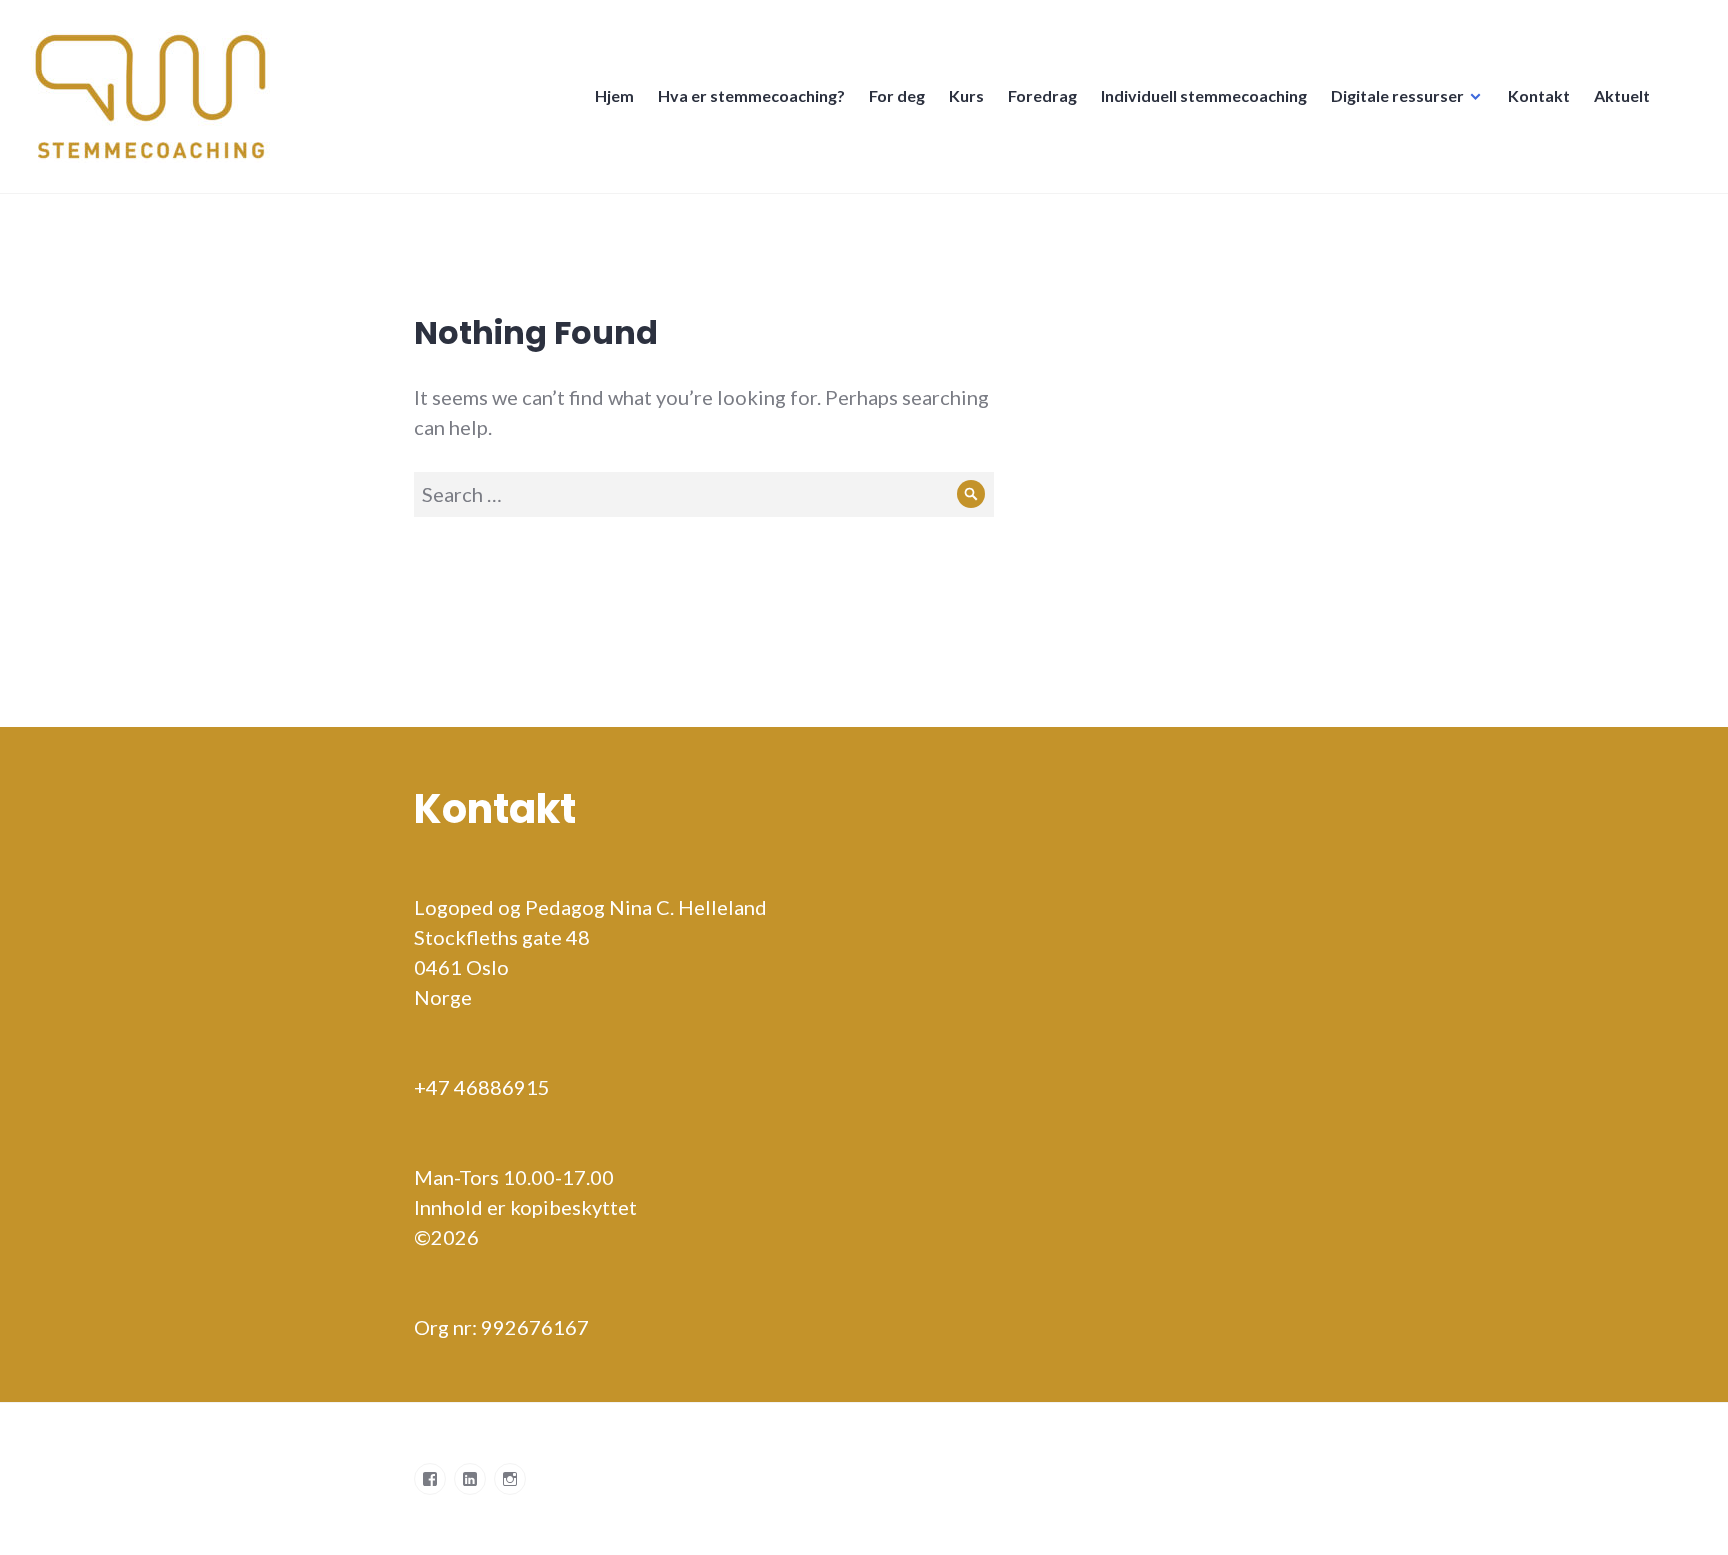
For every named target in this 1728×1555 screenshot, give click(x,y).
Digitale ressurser (1397, 95)
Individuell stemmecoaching (1204, 95)
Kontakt (1539, 95)
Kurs (966, 95)
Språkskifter (1686, 106)
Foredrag (1042, 95)
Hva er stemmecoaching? (751, 95)
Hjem (614, 95)
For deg (897, 95)
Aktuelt (1622, 95)
